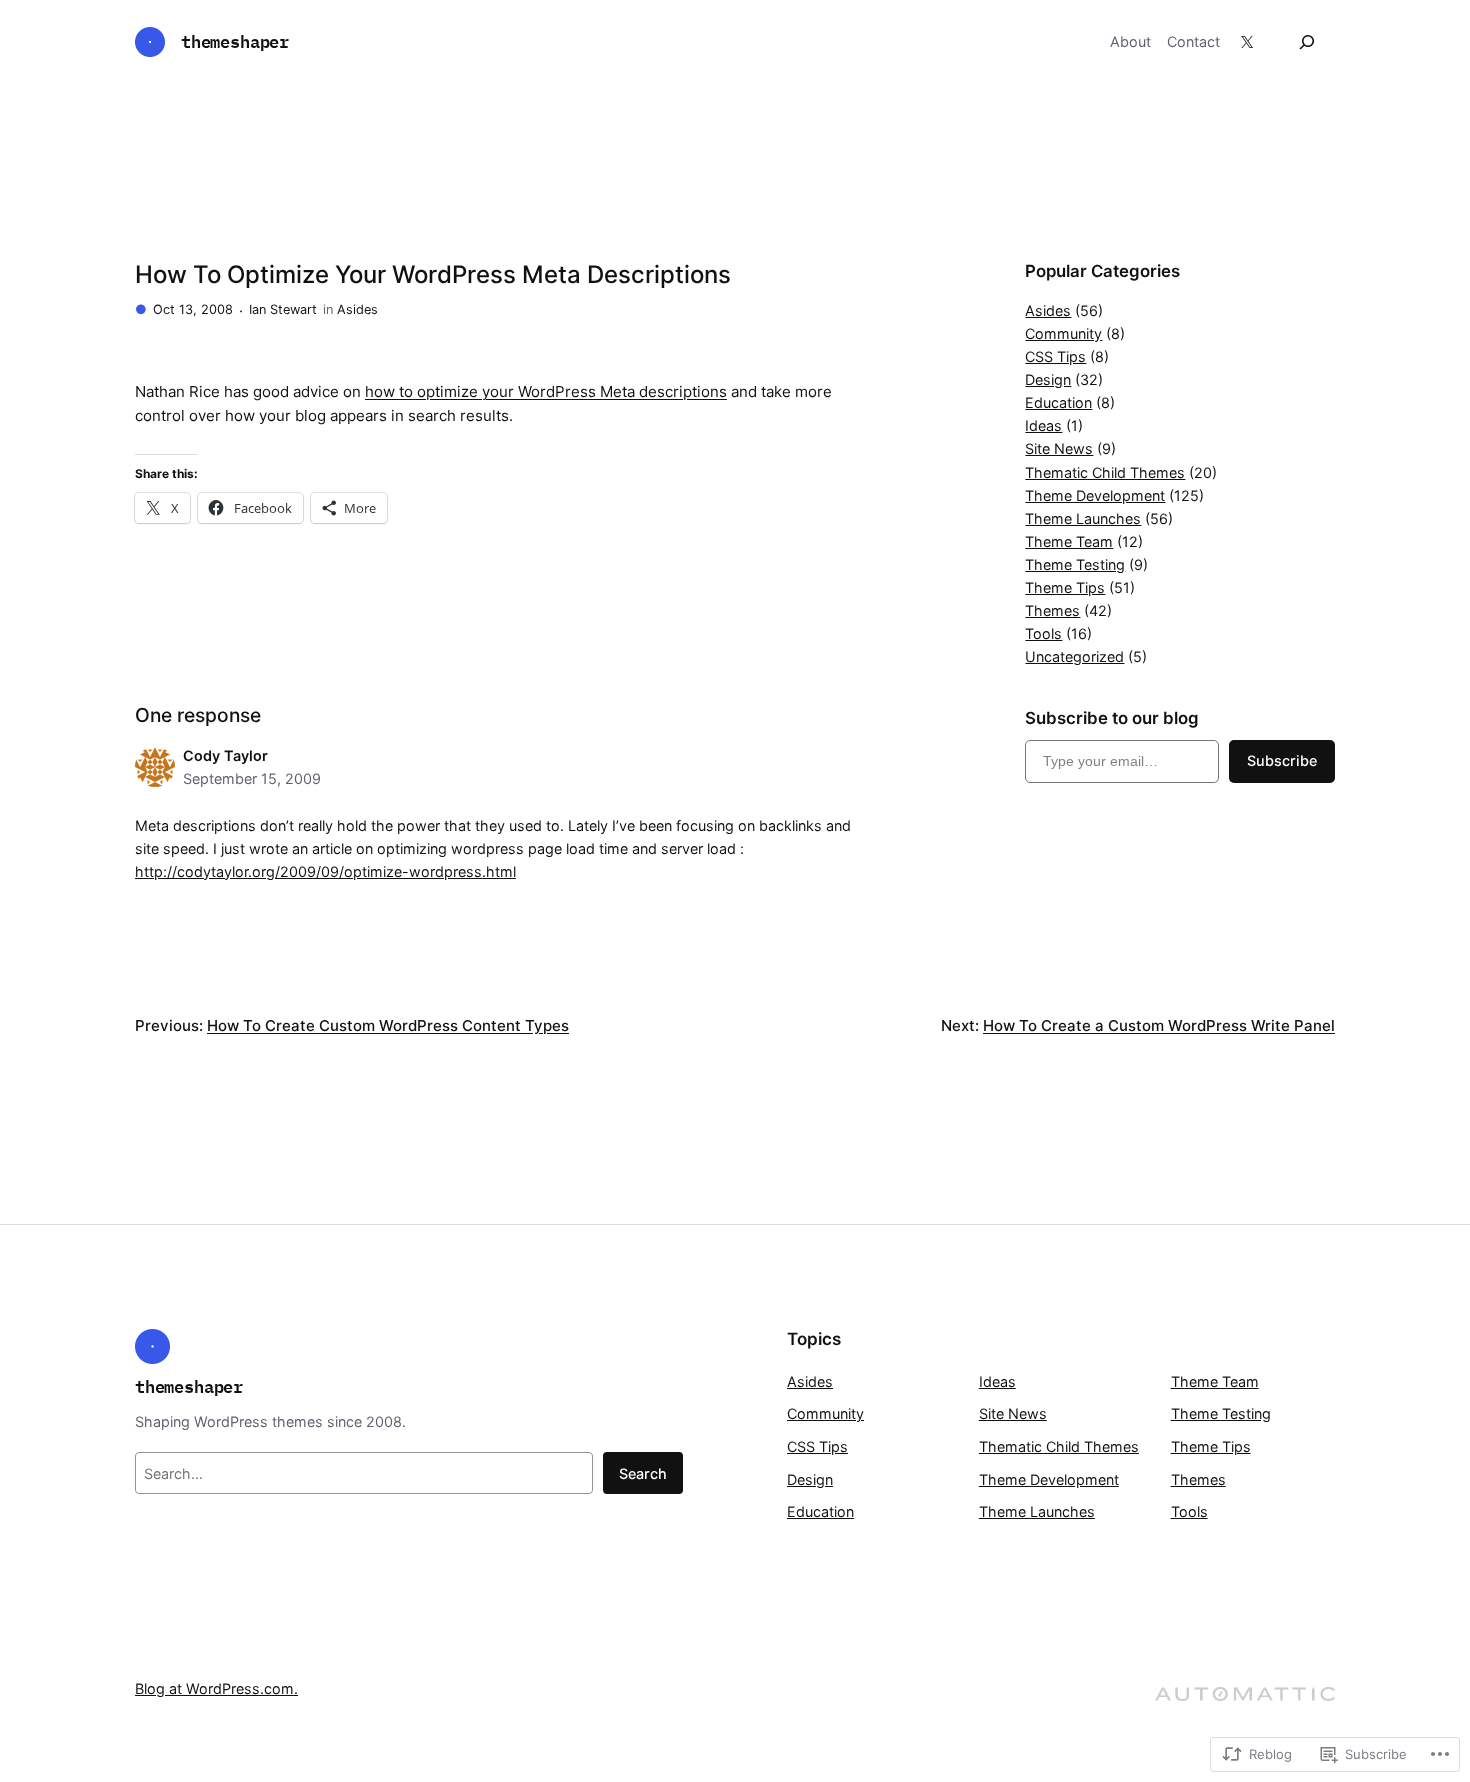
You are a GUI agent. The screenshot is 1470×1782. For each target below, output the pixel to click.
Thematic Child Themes (1105, 472)
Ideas (1043, 425)
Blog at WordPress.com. (216, 1688)
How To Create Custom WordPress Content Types (388, 1025)
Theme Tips (1065, 587)
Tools (1043, 633)
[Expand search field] (1307, 41)
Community (1063, 333)
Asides (357, 309)
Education (1058, 402)
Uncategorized (1074, 656)
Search (643, 1473)
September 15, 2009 (252, 778)
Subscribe (1282, 760)
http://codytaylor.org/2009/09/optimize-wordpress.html (325, 871)
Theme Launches (1083, 518)
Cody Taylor (225, 755)
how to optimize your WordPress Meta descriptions (546, 391)
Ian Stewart (283, 309)
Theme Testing (1075, 564)
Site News (1059, 448)
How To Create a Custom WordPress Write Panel (1159, 1025)
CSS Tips (1055, 356)
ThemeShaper (235, 41)
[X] (1247, 42)
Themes (1052, 610)
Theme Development (1095, 495)
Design (1048, 379)
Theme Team (1069, 541)
